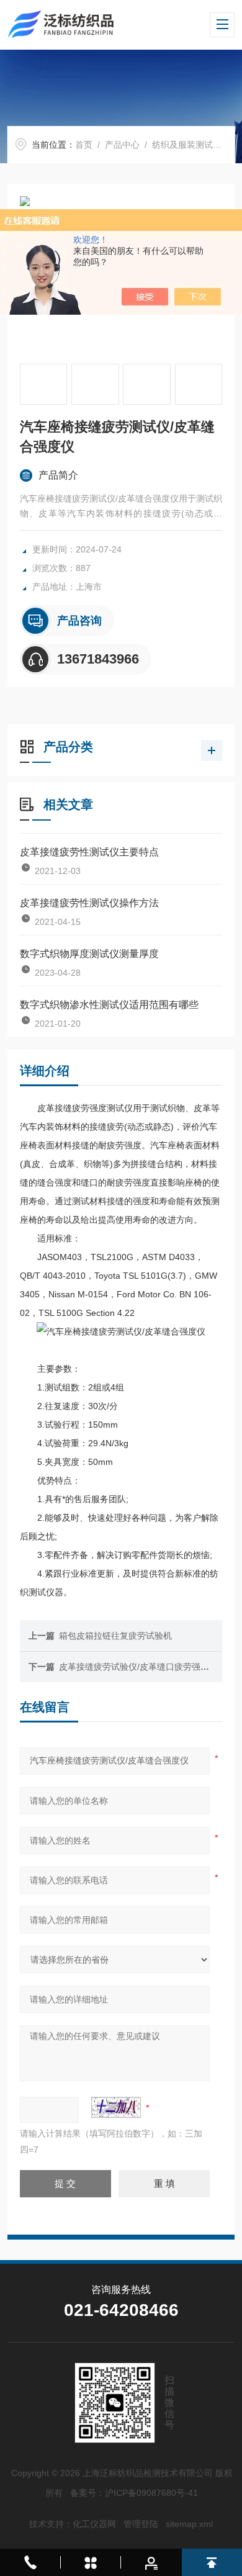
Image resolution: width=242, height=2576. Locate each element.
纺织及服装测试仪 (187, 145)
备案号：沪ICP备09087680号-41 (134, 2493)
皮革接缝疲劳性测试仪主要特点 (89, 852)
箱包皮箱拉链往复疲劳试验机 (115, 1636)
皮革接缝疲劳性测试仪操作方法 (89, 903)
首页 (84, 145)
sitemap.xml (189, 2524)
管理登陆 (141, 2524)
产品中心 (122, 145)
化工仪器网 (94, 2524)
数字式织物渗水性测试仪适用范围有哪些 (109, 1005)
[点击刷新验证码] (116, 2107)
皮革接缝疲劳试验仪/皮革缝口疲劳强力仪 (138, 1667)
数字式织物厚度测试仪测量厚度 (89, 954)
